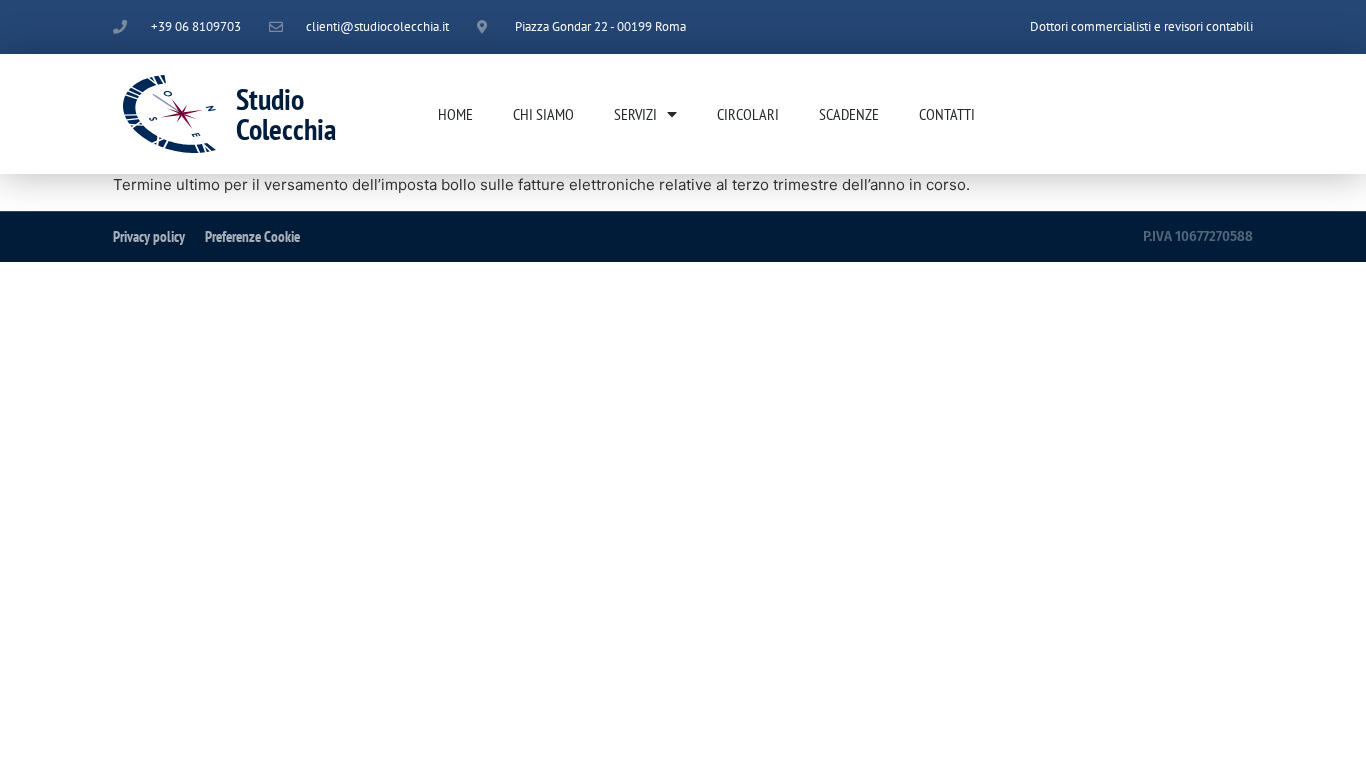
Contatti (947, 114)
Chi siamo (543, 114)
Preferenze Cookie (252, 236)
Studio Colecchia (286, 113)
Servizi (635, 114)
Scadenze (849, 114)
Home (455, 114)
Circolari (748, 114)
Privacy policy (149, 236)
